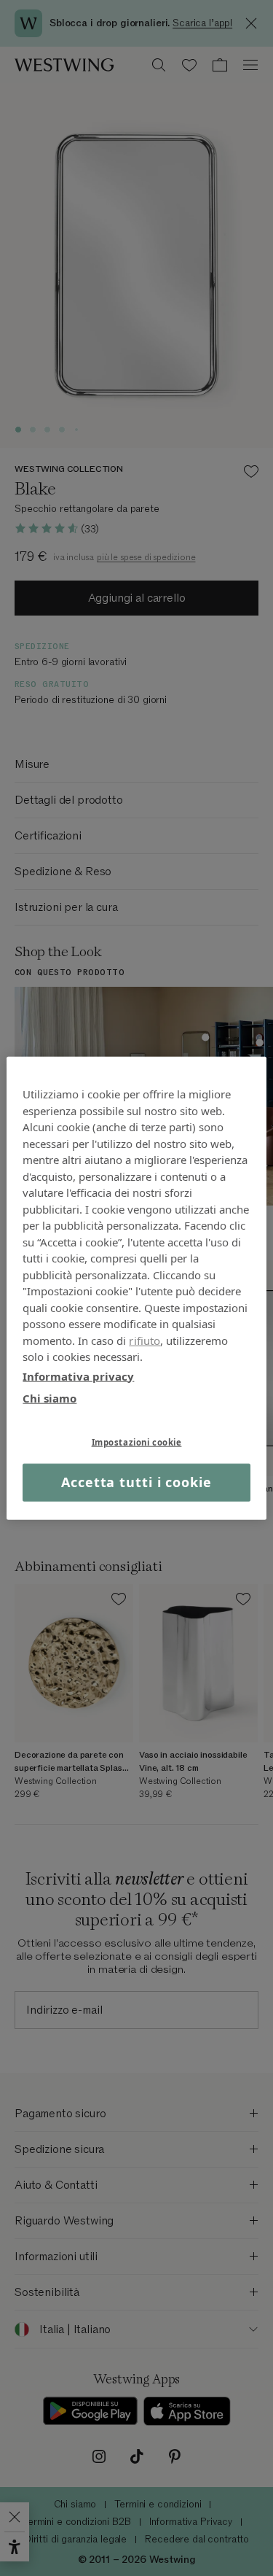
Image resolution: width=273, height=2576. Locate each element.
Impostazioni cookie (137, 1442)
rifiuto (145, 1340)
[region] (136, 1288)
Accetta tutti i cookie (136, 1482)
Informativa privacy (78, 1376)
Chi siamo (50, 1398)
